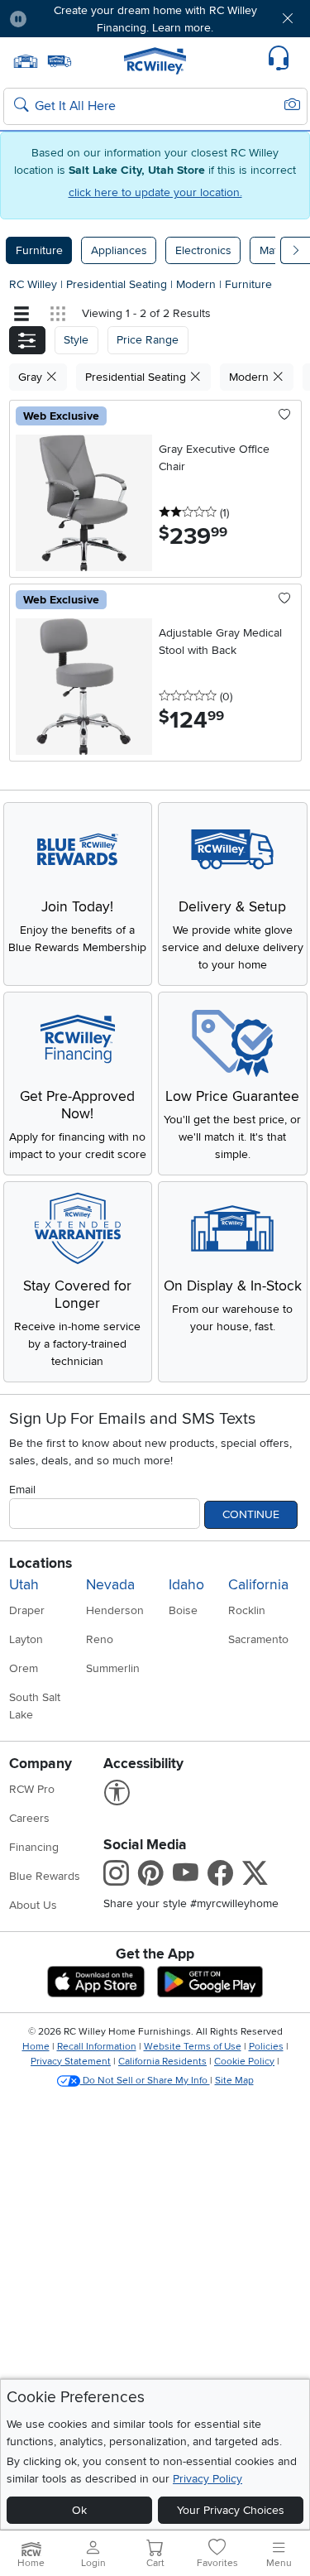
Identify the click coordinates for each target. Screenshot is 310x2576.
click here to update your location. (155, 192)
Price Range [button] (148, 340)
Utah (24, 1585)
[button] (64, 19)
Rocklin (247, 1610)
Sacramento (258, 1639)
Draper (27, 1610)
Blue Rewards (45, 1876)
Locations (41, 1563)
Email (22, 1490)
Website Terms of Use (193, 2047)
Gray (32, 377)
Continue (251, 1514)
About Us (33, 1905)
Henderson (115, 1610)
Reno (100, 1639)
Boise (183, 1610)
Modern (198, 284)
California (258, 1585)
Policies (266, 2047)
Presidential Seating (118, 284)
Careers (29, 1818)
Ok (79, 2510)
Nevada (110, 1585)
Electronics (203, 250)
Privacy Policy (207, 2479)
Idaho (186, 1585)
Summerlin (113, 1668)
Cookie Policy (244, 2062)
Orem (24, 1668)
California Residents (162, 2062)
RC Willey (33, 284)
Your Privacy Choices (231, 2510)
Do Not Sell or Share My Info (145, 2081)
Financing (34, 1847)
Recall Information (97, 2047)
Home (36, 2047)
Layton (26, 1639)
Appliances (119, 250)
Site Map (234, 2081)
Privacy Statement (71, 2062)
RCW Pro (32, 1789)
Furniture (39, 250)
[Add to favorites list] (285, 416)
